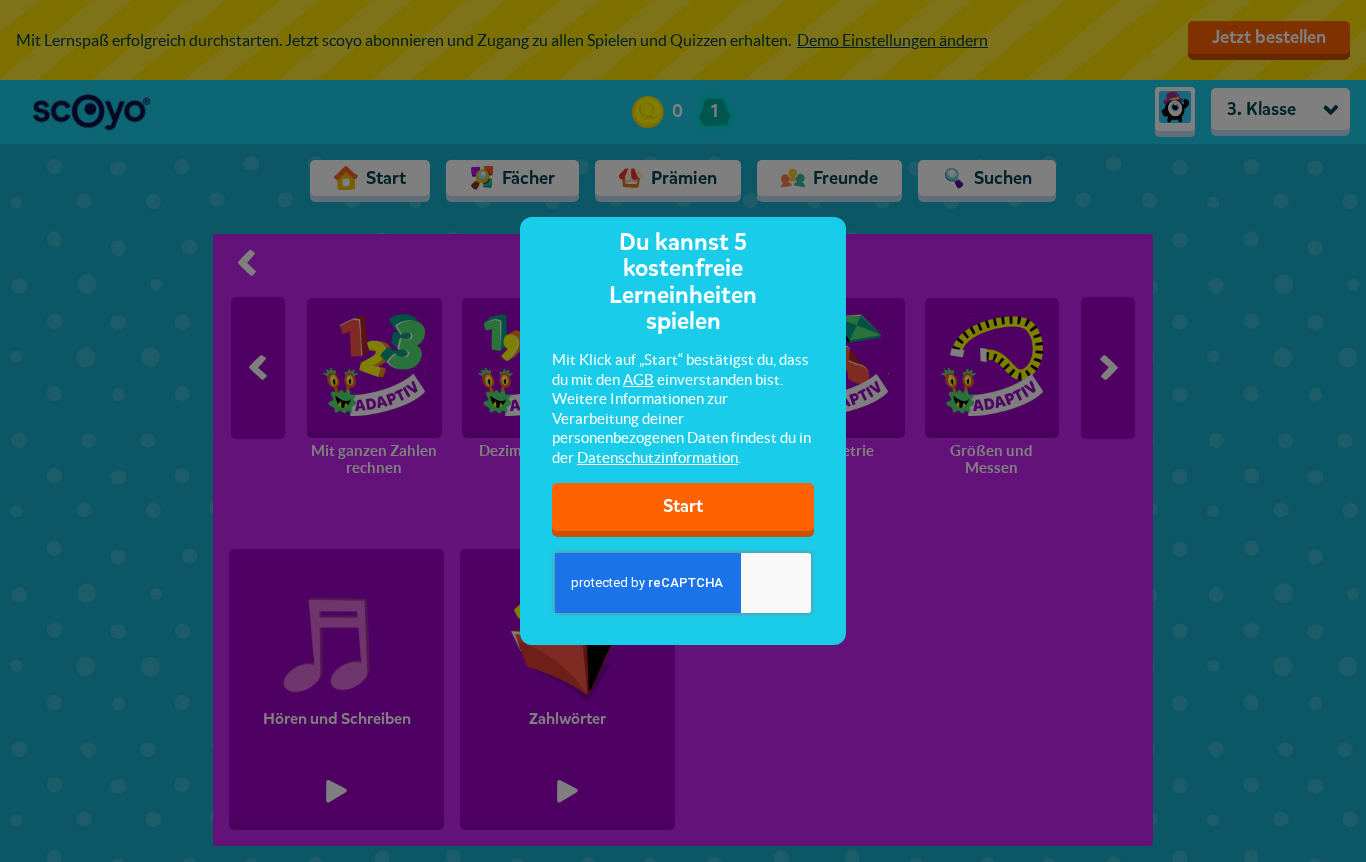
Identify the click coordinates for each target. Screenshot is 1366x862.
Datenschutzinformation (657, 457)
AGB (638, 379)
